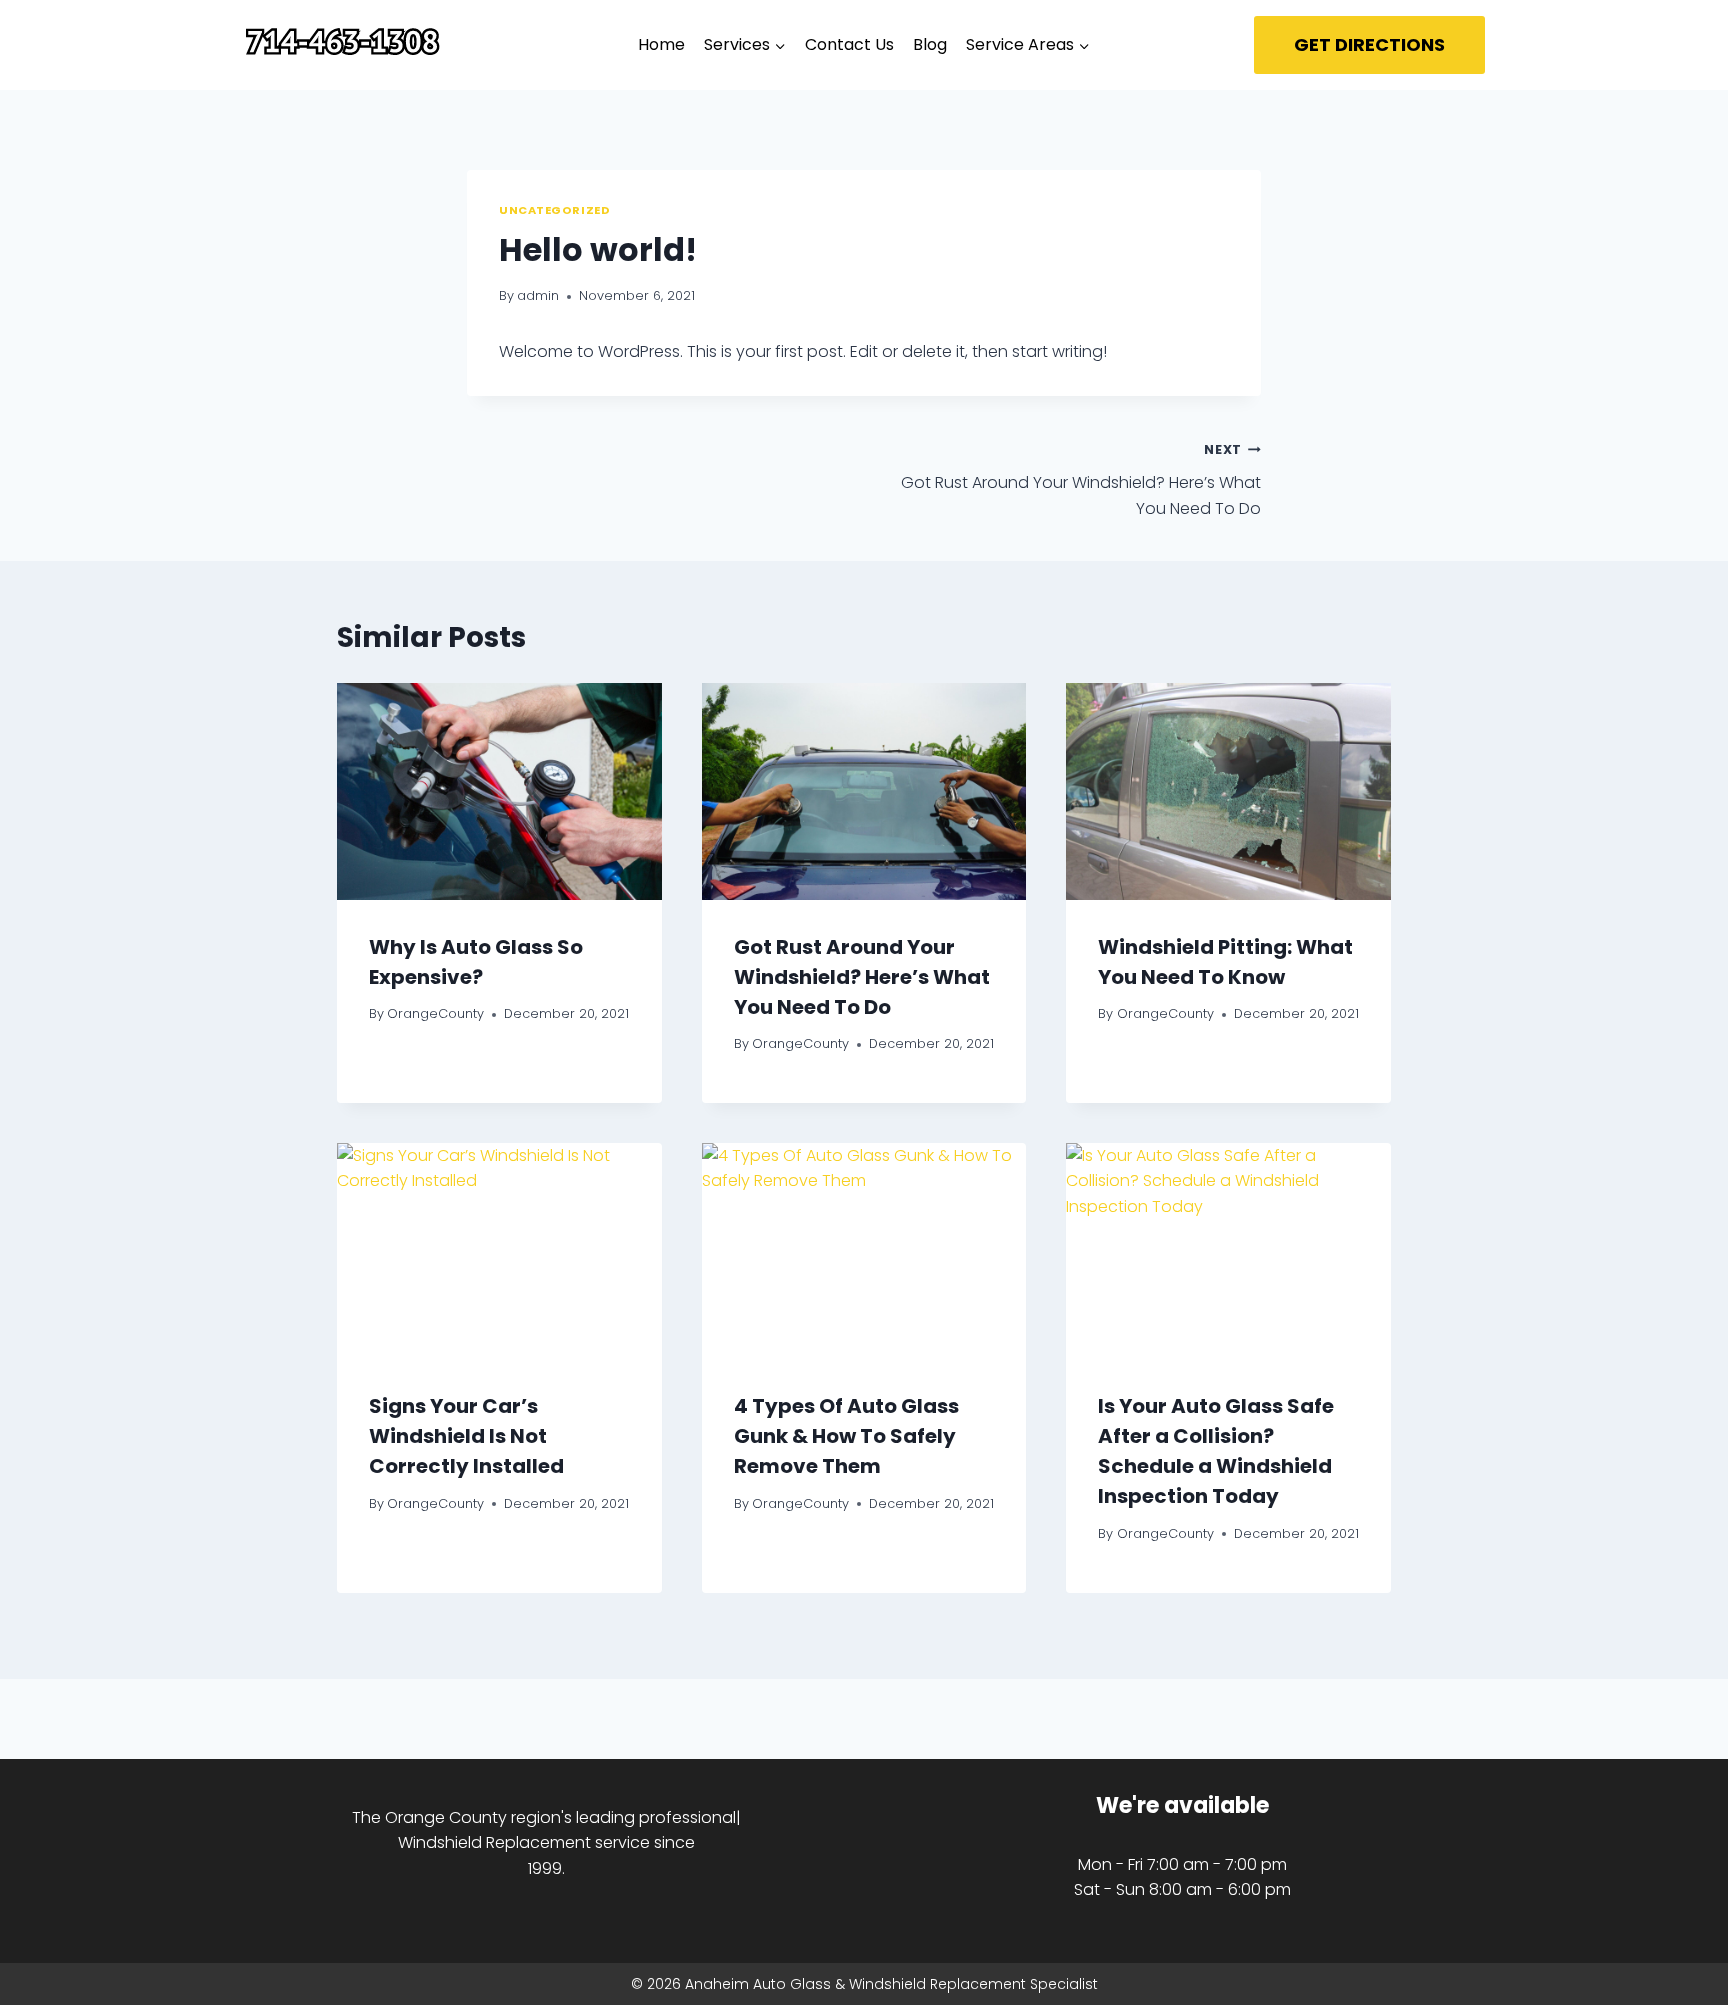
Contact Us (849, 44)
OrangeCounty (435, 1013)
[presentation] (499, 791)
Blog (930, 44)
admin (538, 295)
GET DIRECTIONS (1369, 44)
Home (661, 44)
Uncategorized (554, 210)
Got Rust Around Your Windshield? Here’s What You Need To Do (1081, 480)
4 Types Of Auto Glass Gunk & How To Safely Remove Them (846, 1436)
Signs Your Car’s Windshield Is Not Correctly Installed (466, 1436)
